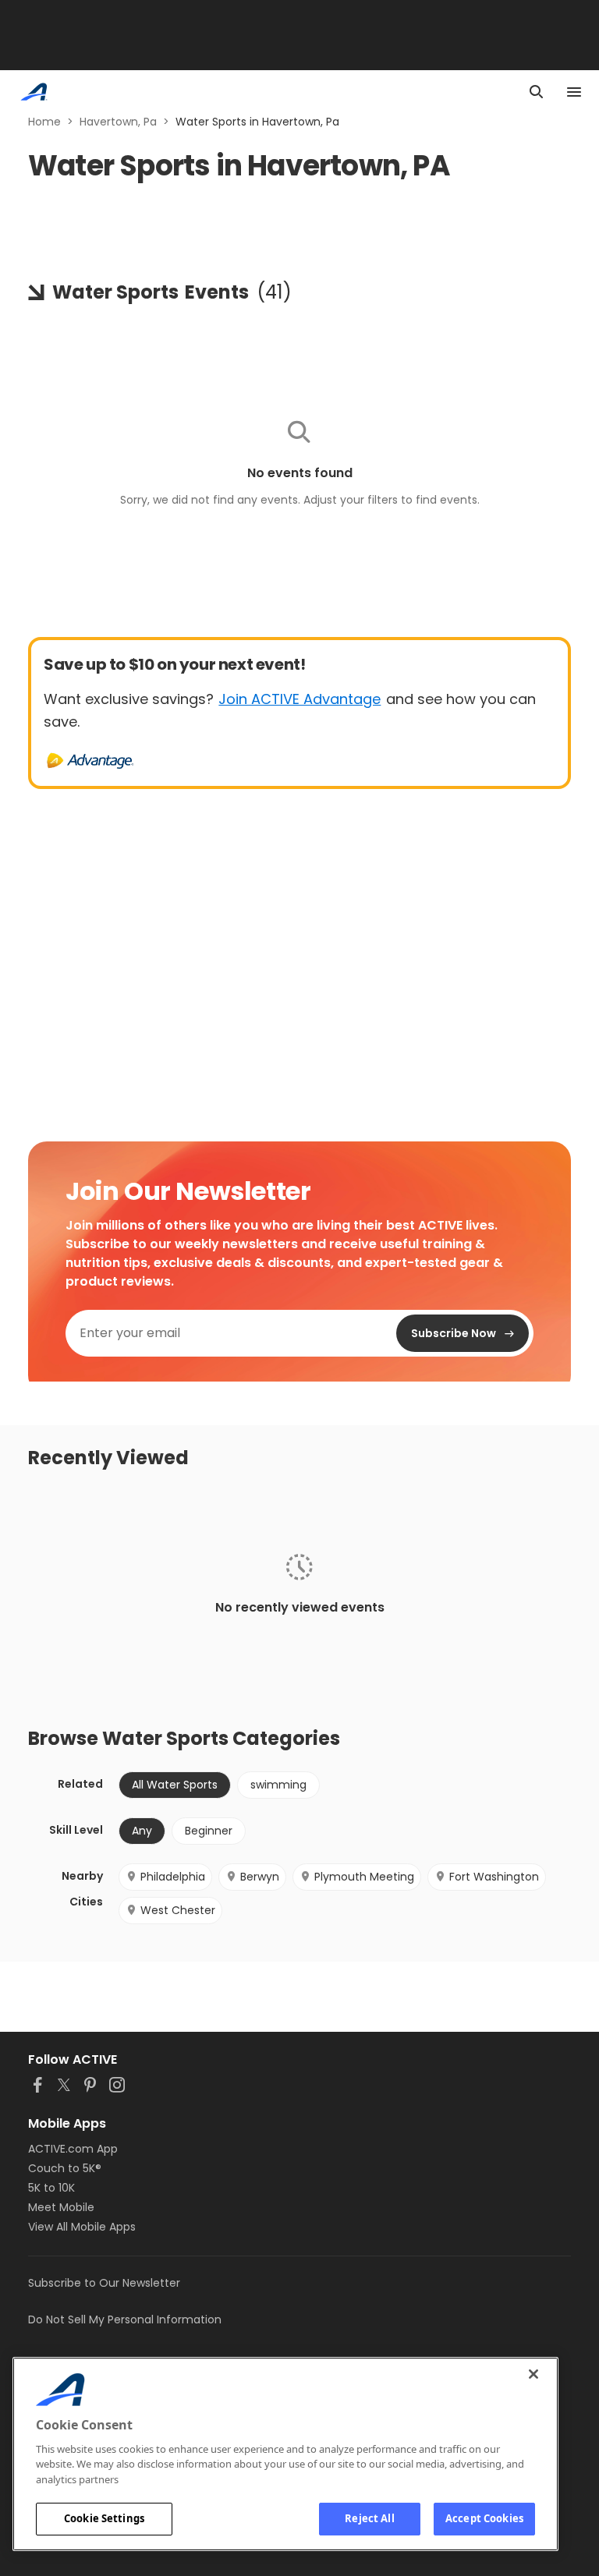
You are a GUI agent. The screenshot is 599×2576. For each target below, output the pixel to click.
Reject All (369, 2518)
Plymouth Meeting (364, 1877)
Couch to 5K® (65, 2168)
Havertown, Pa (118, 122)
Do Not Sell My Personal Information (125, 2319)
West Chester (178, 1910)
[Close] (533, 2374)
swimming (278, 1785)
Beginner (209, 1831)
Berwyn (260, 1877)
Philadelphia (173, 1877)
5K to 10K (51, 2188)
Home (44, 122)
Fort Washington (494, 1877)
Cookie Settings (104, 2518)
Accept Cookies (484, 2518)
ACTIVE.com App (73, 2149)
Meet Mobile (61, 2207)
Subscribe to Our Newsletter (104, 2283)
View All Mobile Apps (82, 2227)
